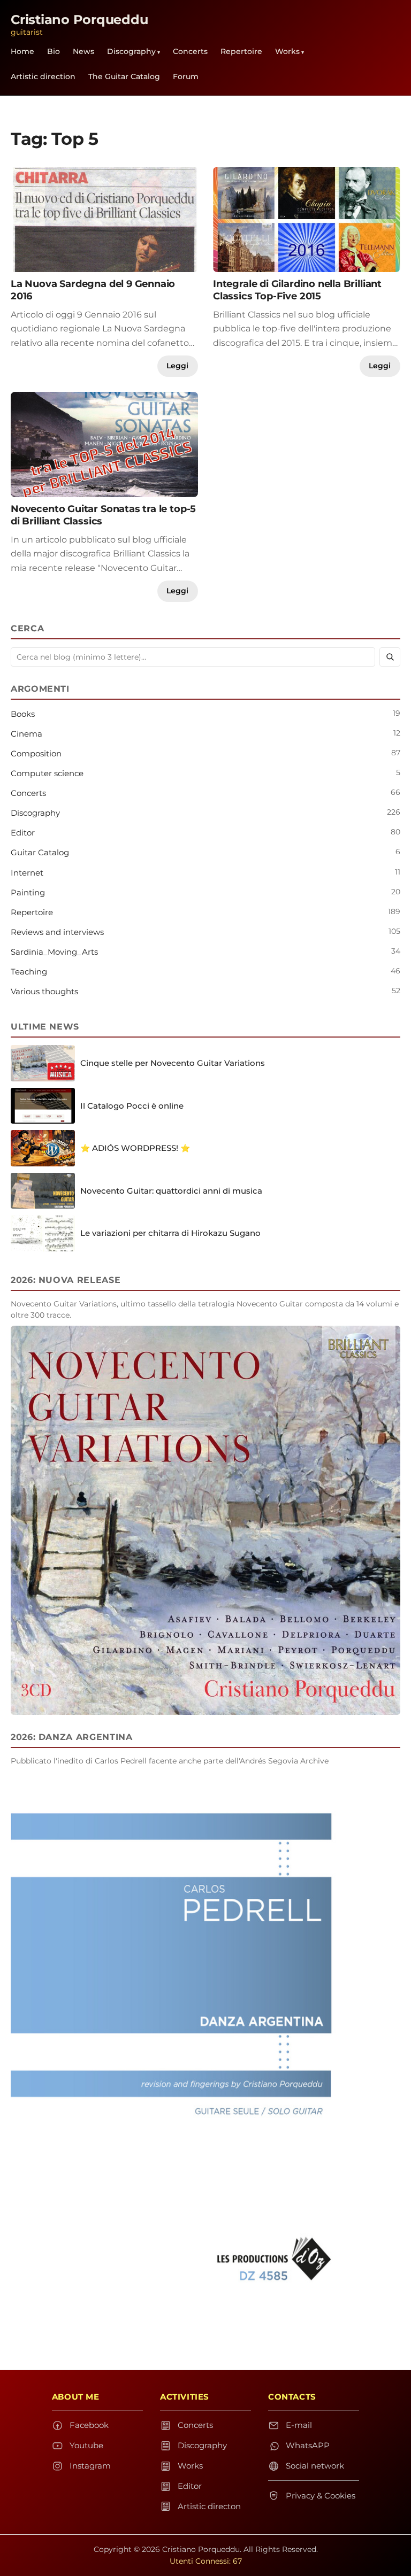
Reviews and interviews (57, 932)
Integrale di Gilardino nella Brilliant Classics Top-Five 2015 (297, 290)
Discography (131, 51)
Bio (54, 51)
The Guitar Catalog (124, 76)
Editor (23, 833)
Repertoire (241, 51)
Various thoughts (44, 991)
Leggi (177, 366)
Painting (28, 892)
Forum (186, 76)
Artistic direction (43, 76)
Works (287, 51)
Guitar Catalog (40, 852)
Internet (27, 873)
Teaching (29, 972)
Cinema (26, 734)
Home (22, 51)
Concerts (190, 51)
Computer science (47, 773)
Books (23, 714)
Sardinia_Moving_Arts (54, 952)
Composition (36, 753)
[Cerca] (390, 657)
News (83, 51)
